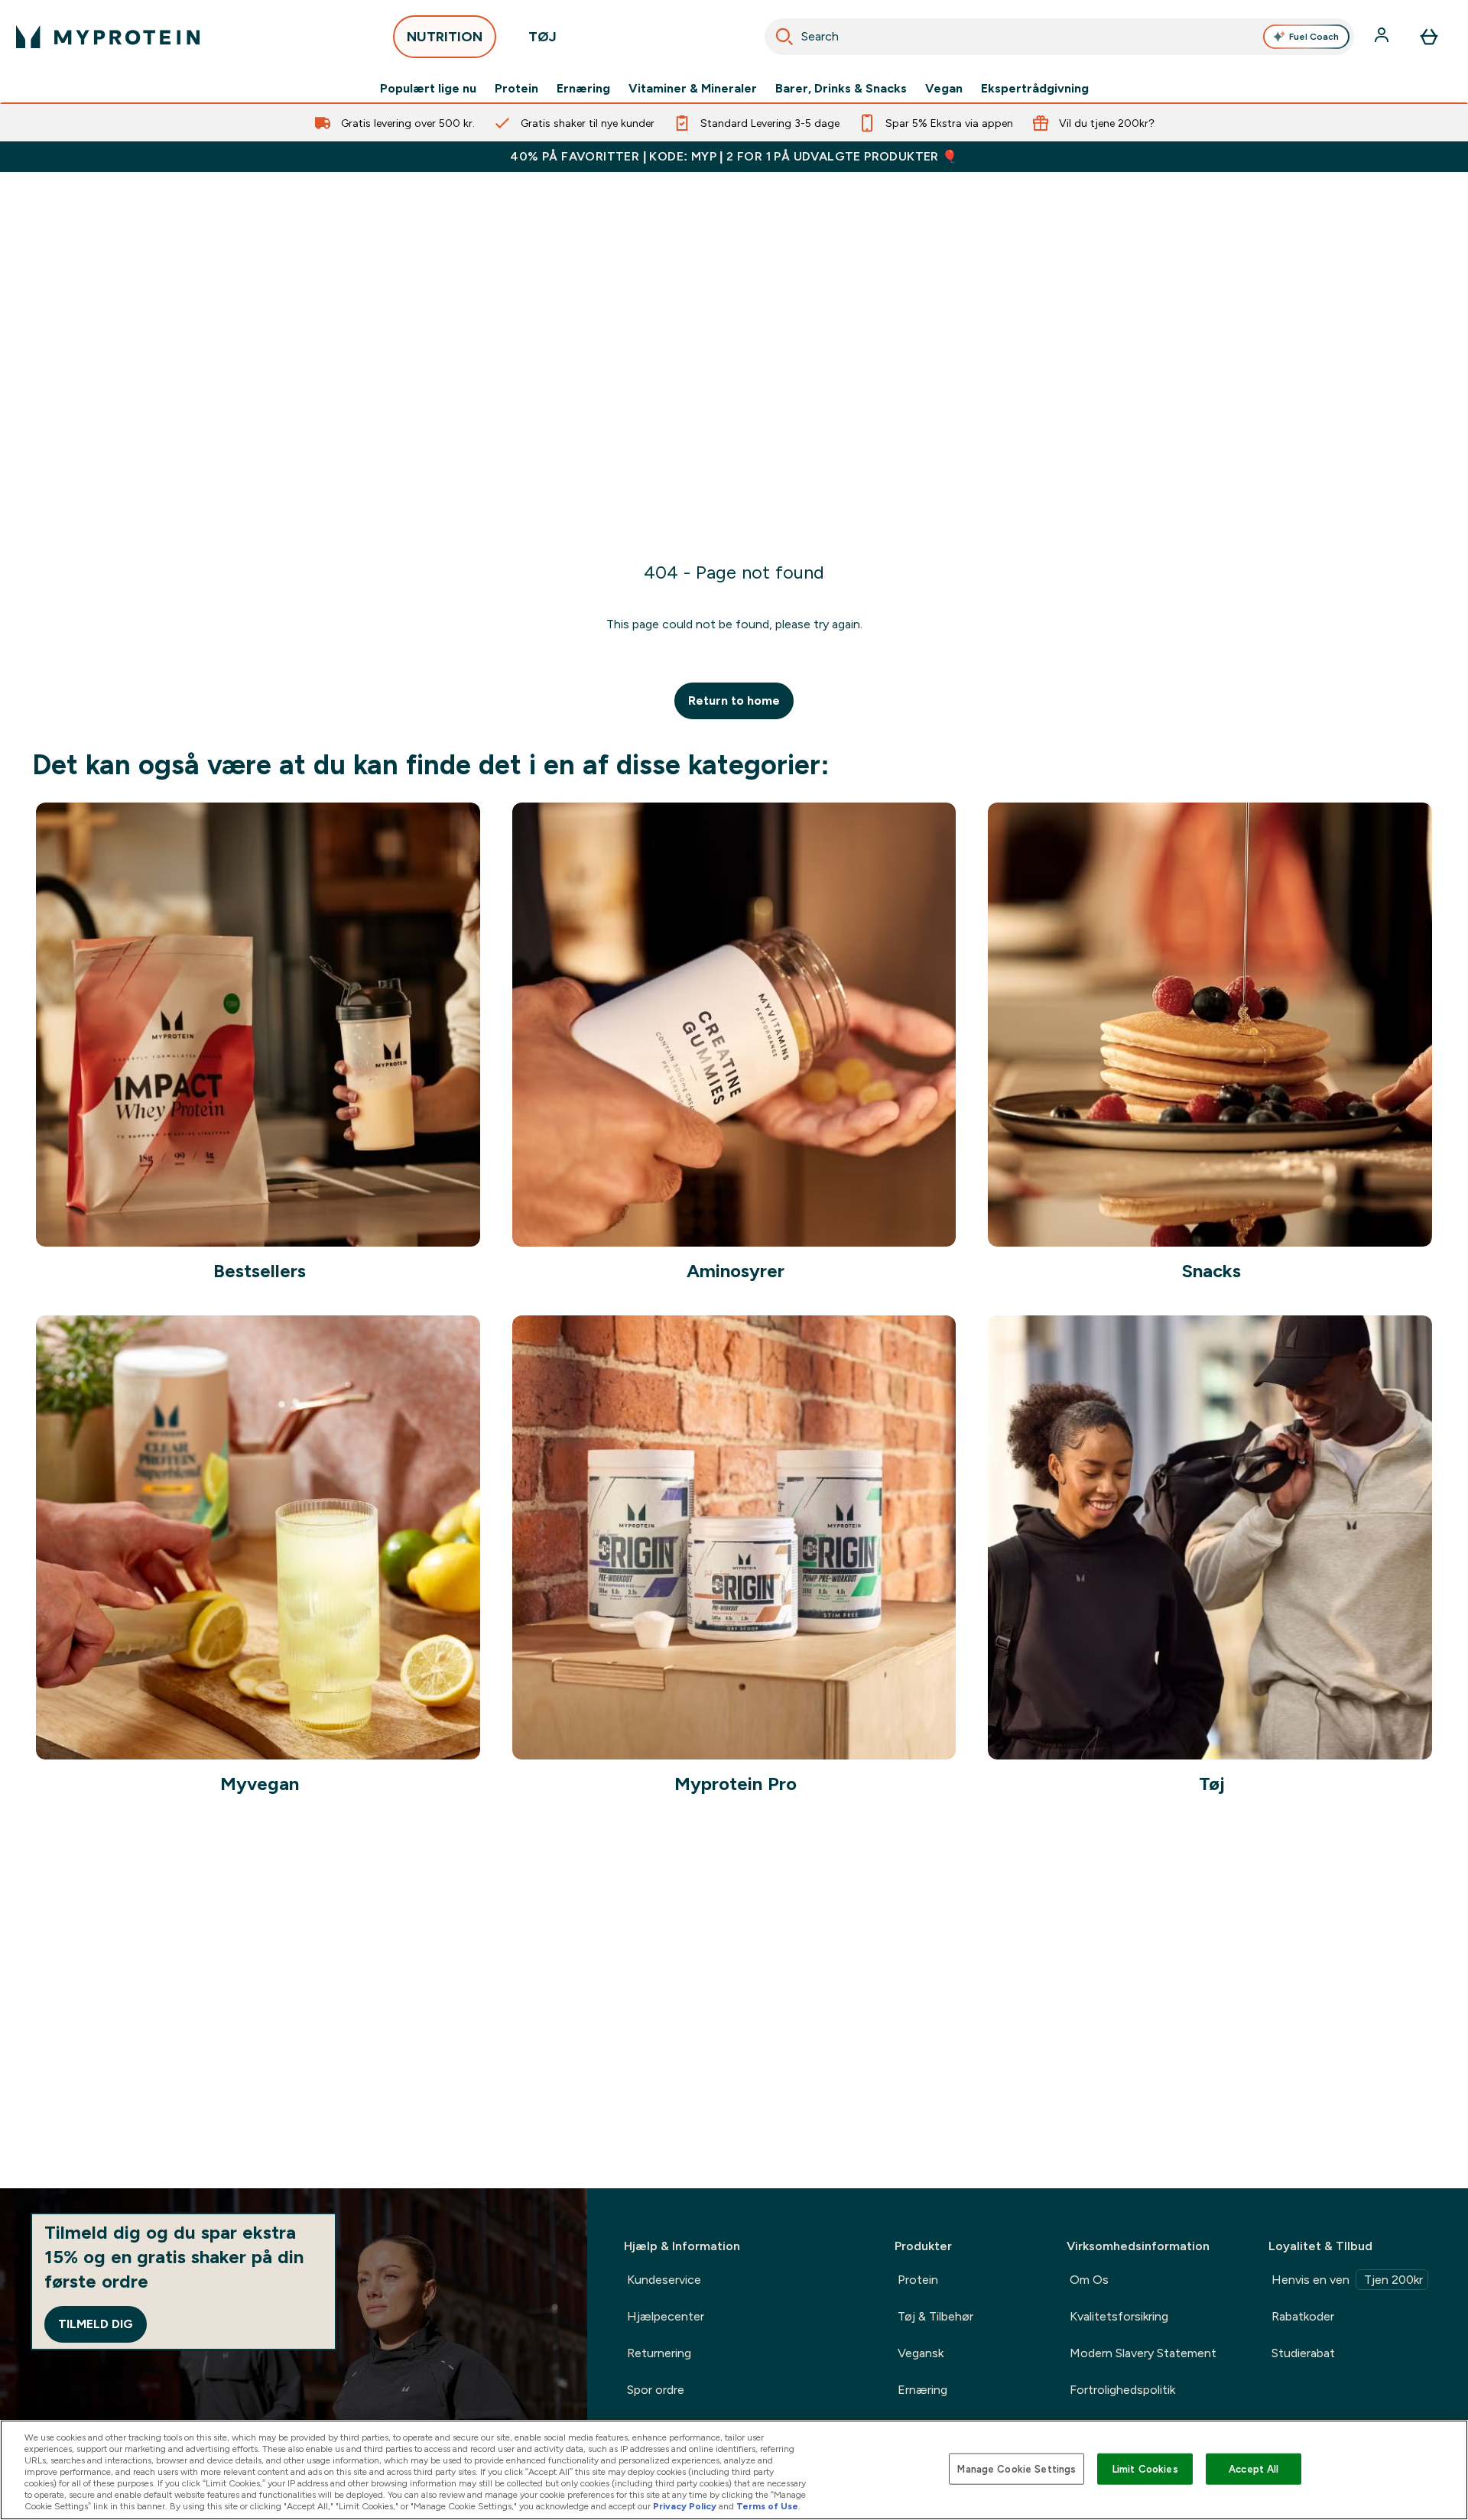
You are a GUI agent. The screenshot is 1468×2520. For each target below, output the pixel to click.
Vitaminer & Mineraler (693, 89)
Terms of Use (767, 2506)
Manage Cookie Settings (1017, 2468)
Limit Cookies (1145, 2468)
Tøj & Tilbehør (935, 2316)
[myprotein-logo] (108, 37)
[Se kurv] (1429, 37)
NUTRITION (445, 37)
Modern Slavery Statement (1143, 2353)
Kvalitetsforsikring (1119, 2316)
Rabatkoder (1303, 2316)
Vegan (944, 89)
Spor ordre (656, 2390)
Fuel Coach (1314, 37)
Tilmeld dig (96, 2324)
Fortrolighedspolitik (1122, 2390)
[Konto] (1383, 37)
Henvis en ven (1347, 2280)
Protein (516, 89)
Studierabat (1303, 2353)
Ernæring (583, 89)
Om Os (1089, 2280)
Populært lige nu (428, 89)
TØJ (542, 37)
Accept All (1254, 2468)
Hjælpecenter (666, 2316)
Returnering (659, 2353)
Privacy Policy (685, 2506)
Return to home (734, 701)
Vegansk (921, 2353)
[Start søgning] (784, 37)
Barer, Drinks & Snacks (841, 89)
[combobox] (1059, 37)
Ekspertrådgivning (1035, 89)
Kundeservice (664, 2280)
